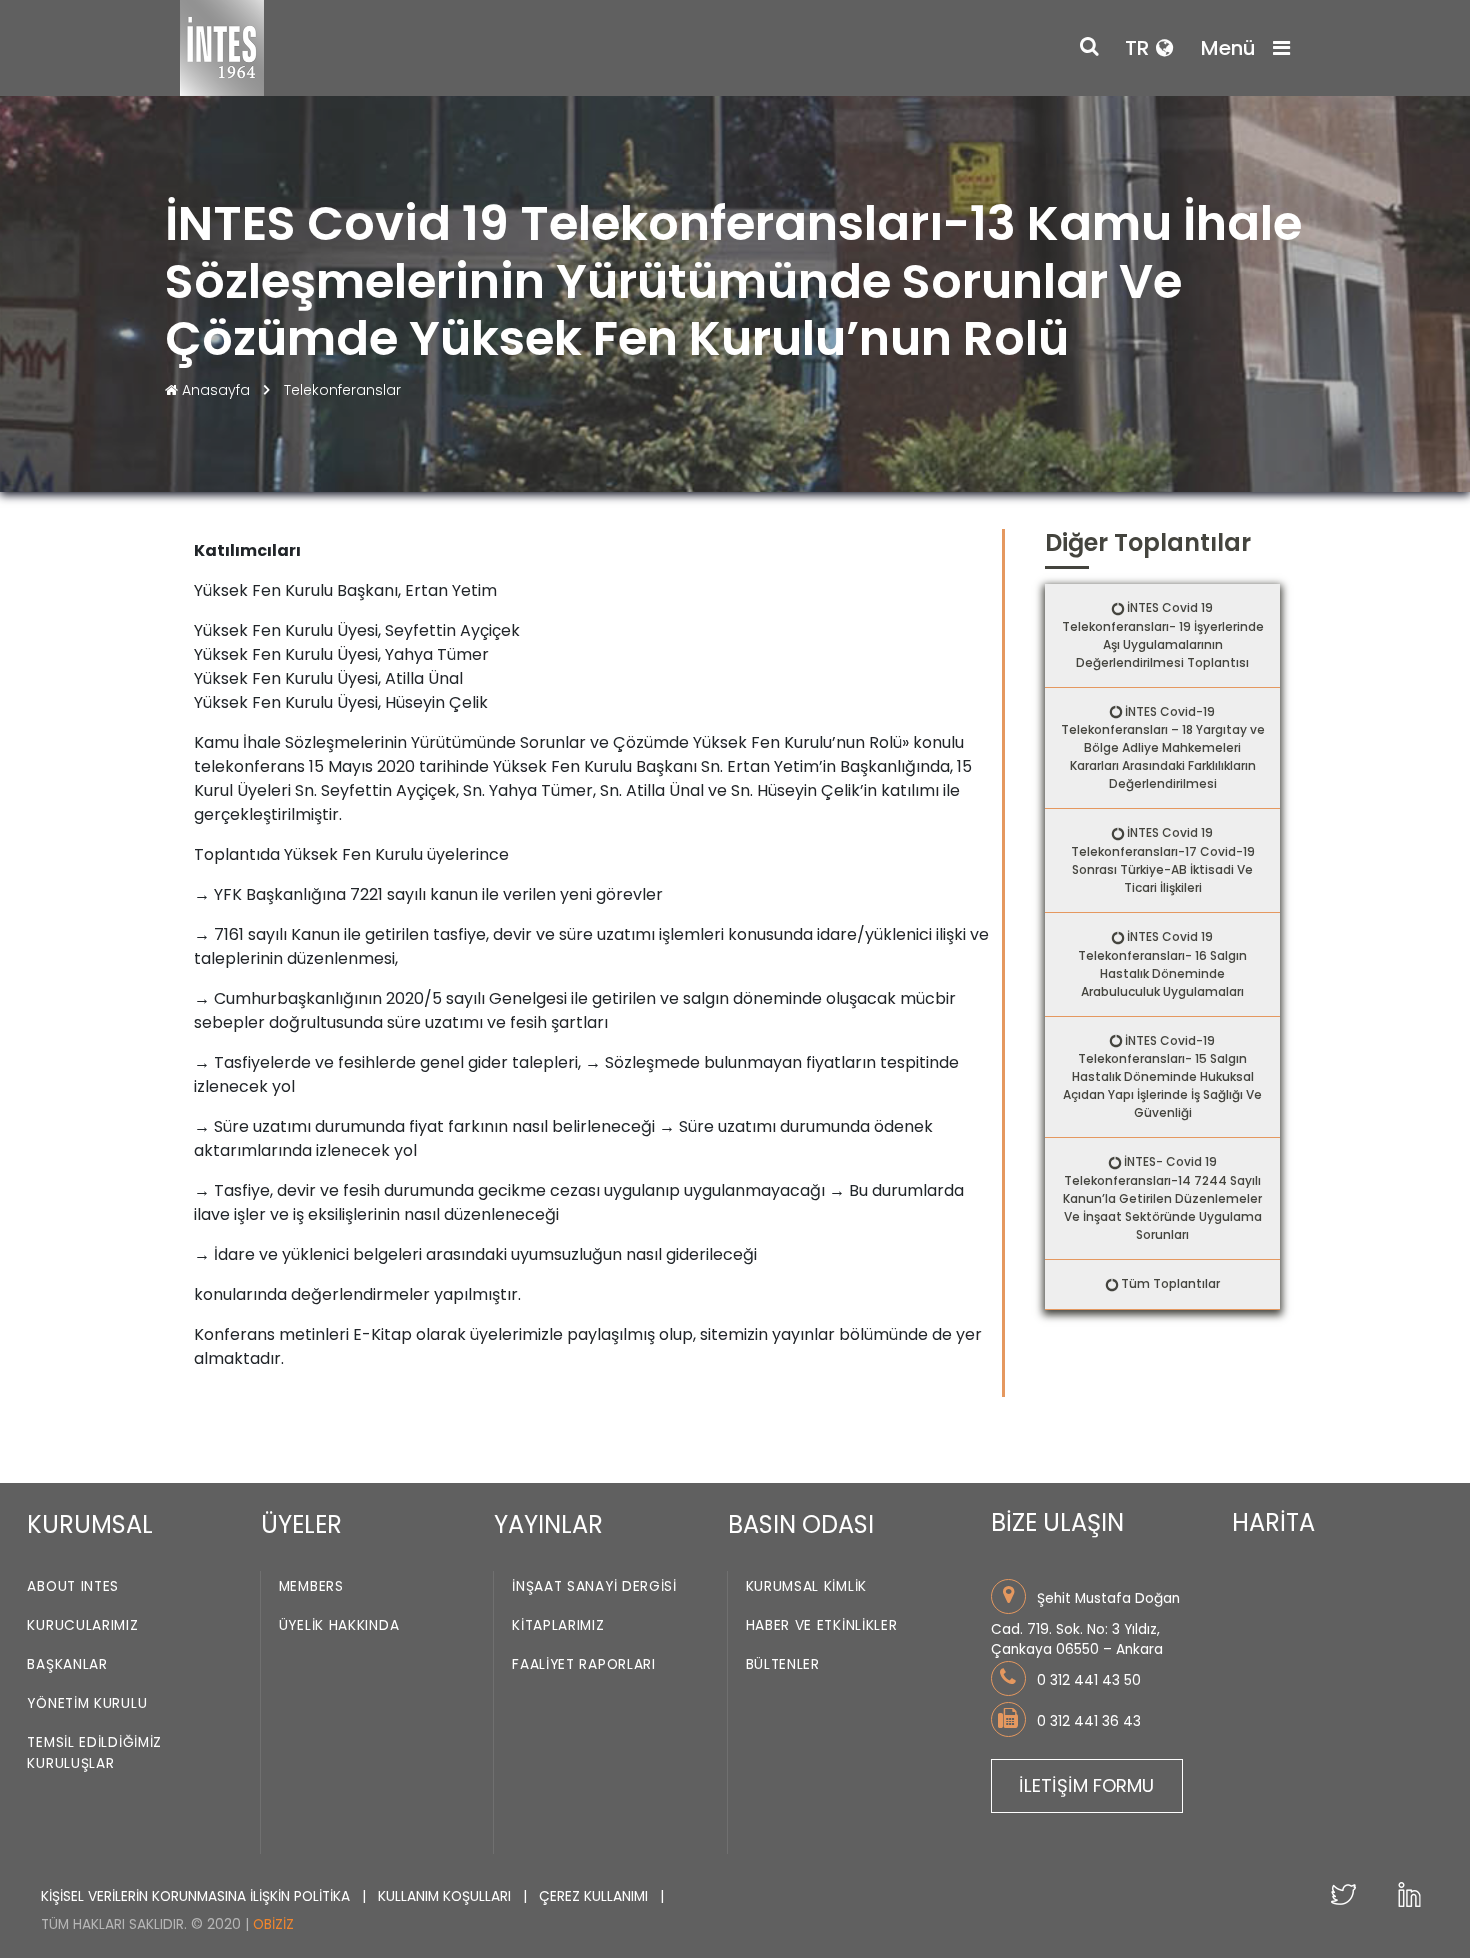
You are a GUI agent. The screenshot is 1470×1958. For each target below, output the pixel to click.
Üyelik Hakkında (339, 1625)
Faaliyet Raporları (584, 1664)
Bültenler (783, 1664)
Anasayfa (216, 390)
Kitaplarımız (558, 1625)
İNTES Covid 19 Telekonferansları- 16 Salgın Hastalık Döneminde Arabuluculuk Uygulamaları (1162, 964)
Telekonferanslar (342, 390)
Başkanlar (67, 1664)
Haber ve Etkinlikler (822, 1625)
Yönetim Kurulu (87, 1703)
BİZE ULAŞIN (1057, 1522)
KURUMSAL (90, 1524)
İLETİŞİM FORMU (1086, 1785)
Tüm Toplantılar (1170, 1283)
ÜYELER (301, 1524)
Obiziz (273, 1924)
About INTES (73, 1586)
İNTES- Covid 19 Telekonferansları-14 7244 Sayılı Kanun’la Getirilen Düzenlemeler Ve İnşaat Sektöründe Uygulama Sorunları (1162, 1198)
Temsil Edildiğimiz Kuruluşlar (94, 1753)
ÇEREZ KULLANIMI (595, 1896)
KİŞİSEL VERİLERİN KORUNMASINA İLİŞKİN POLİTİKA (197, 1896)
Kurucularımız (82, 1625)
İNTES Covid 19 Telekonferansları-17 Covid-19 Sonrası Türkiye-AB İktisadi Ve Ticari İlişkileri (1163, 860)
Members (311, 1586)
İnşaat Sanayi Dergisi (594, 1586)
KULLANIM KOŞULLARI (446, 1896)
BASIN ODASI (801, 1524)
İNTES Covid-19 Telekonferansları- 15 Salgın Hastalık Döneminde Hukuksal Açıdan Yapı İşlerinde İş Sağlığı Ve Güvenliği (1162, 1077)
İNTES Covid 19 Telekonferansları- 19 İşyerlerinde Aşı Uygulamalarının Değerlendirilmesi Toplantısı (1163, 635)
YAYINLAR (548, 1524)
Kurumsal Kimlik (807, 1586)
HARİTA (1273, 1522)
